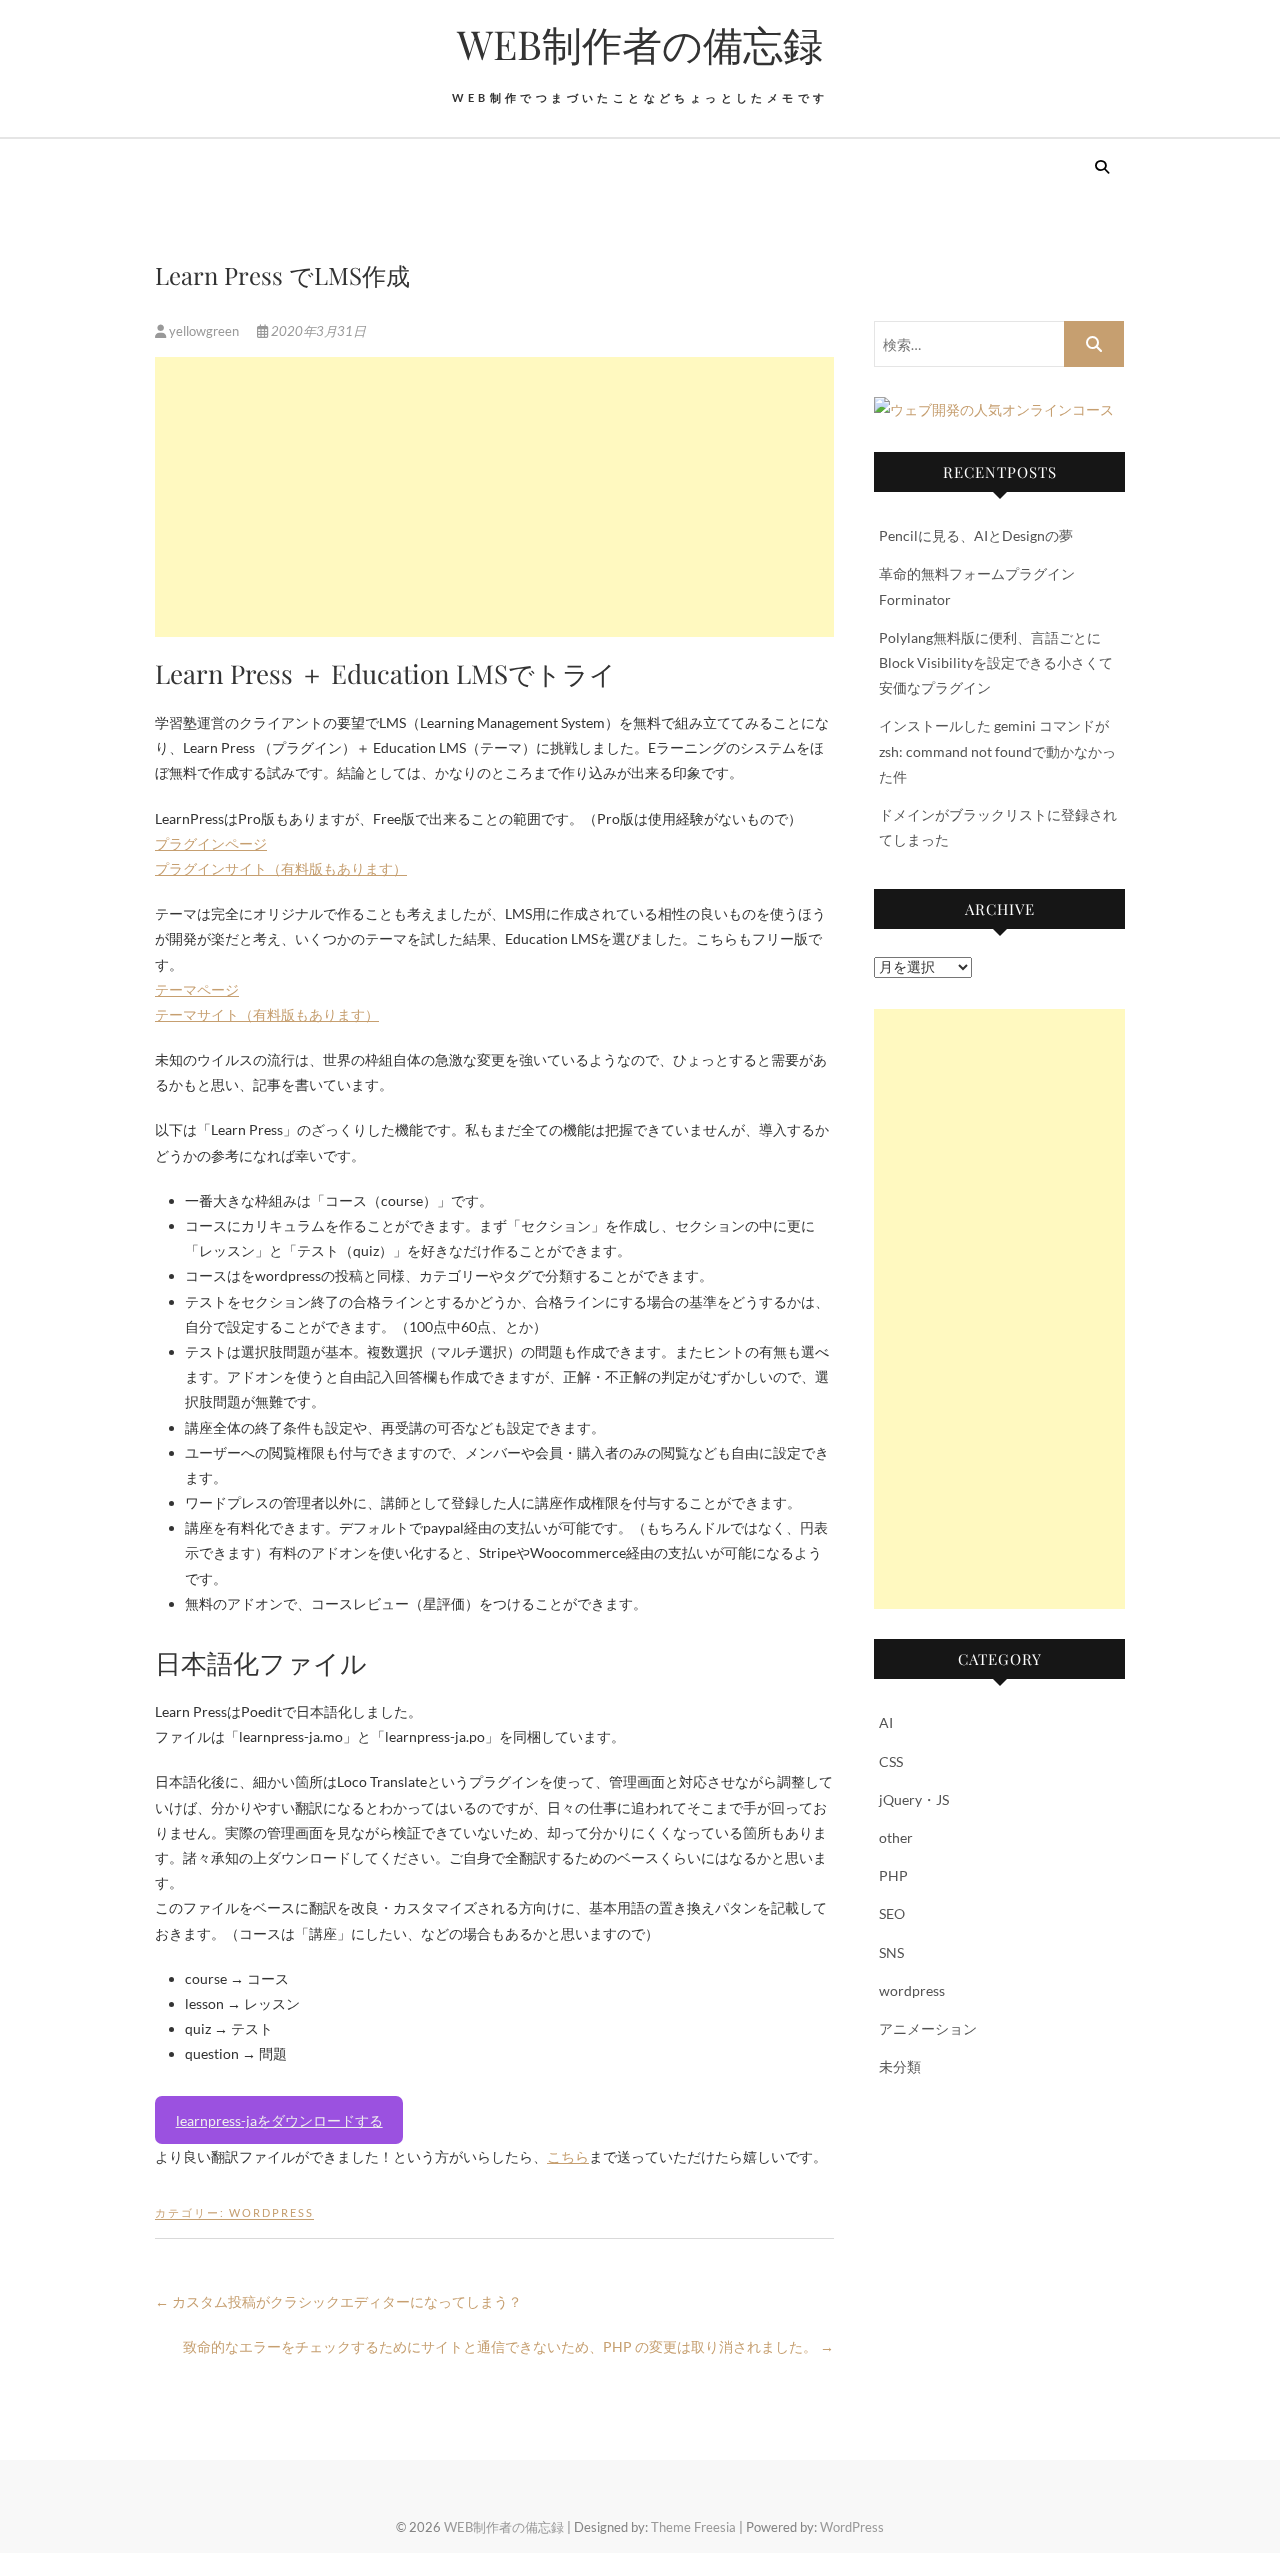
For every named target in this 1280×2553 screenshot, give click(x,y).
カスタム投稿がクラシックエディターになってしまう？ (338, 2301)
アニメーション (928, 2028)
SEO (892, 1913)
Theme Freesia (693, 2527)
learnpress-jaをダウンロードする (279, 2120)
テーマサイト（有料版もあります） (267, 1014)
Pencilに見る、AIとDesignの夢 (976, 535)
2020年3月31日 (317, 331)
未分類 (900, 2066)
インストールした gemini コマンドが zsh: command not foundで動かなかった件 (997, 750)
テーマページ (197, 989)
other (896, 1837)
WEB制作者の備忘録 (640, 44)
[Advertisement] (494, 497)
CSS (891, 1761)
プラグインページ (211, 843)
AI (886, 1722)
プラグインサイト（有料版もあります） (281, 868)
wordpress (271, 2212)
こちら (568, 2156)
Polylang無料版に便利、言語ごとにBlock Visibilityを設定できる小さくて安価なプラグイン (996, 662)
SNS (891, 1952)
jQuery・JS (914, 1799)
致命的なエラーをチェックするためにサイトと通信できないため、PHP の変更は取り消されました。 (508, 2346)
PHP (893, 1875)
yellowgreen (204, 331)
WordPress (852, 2527)
